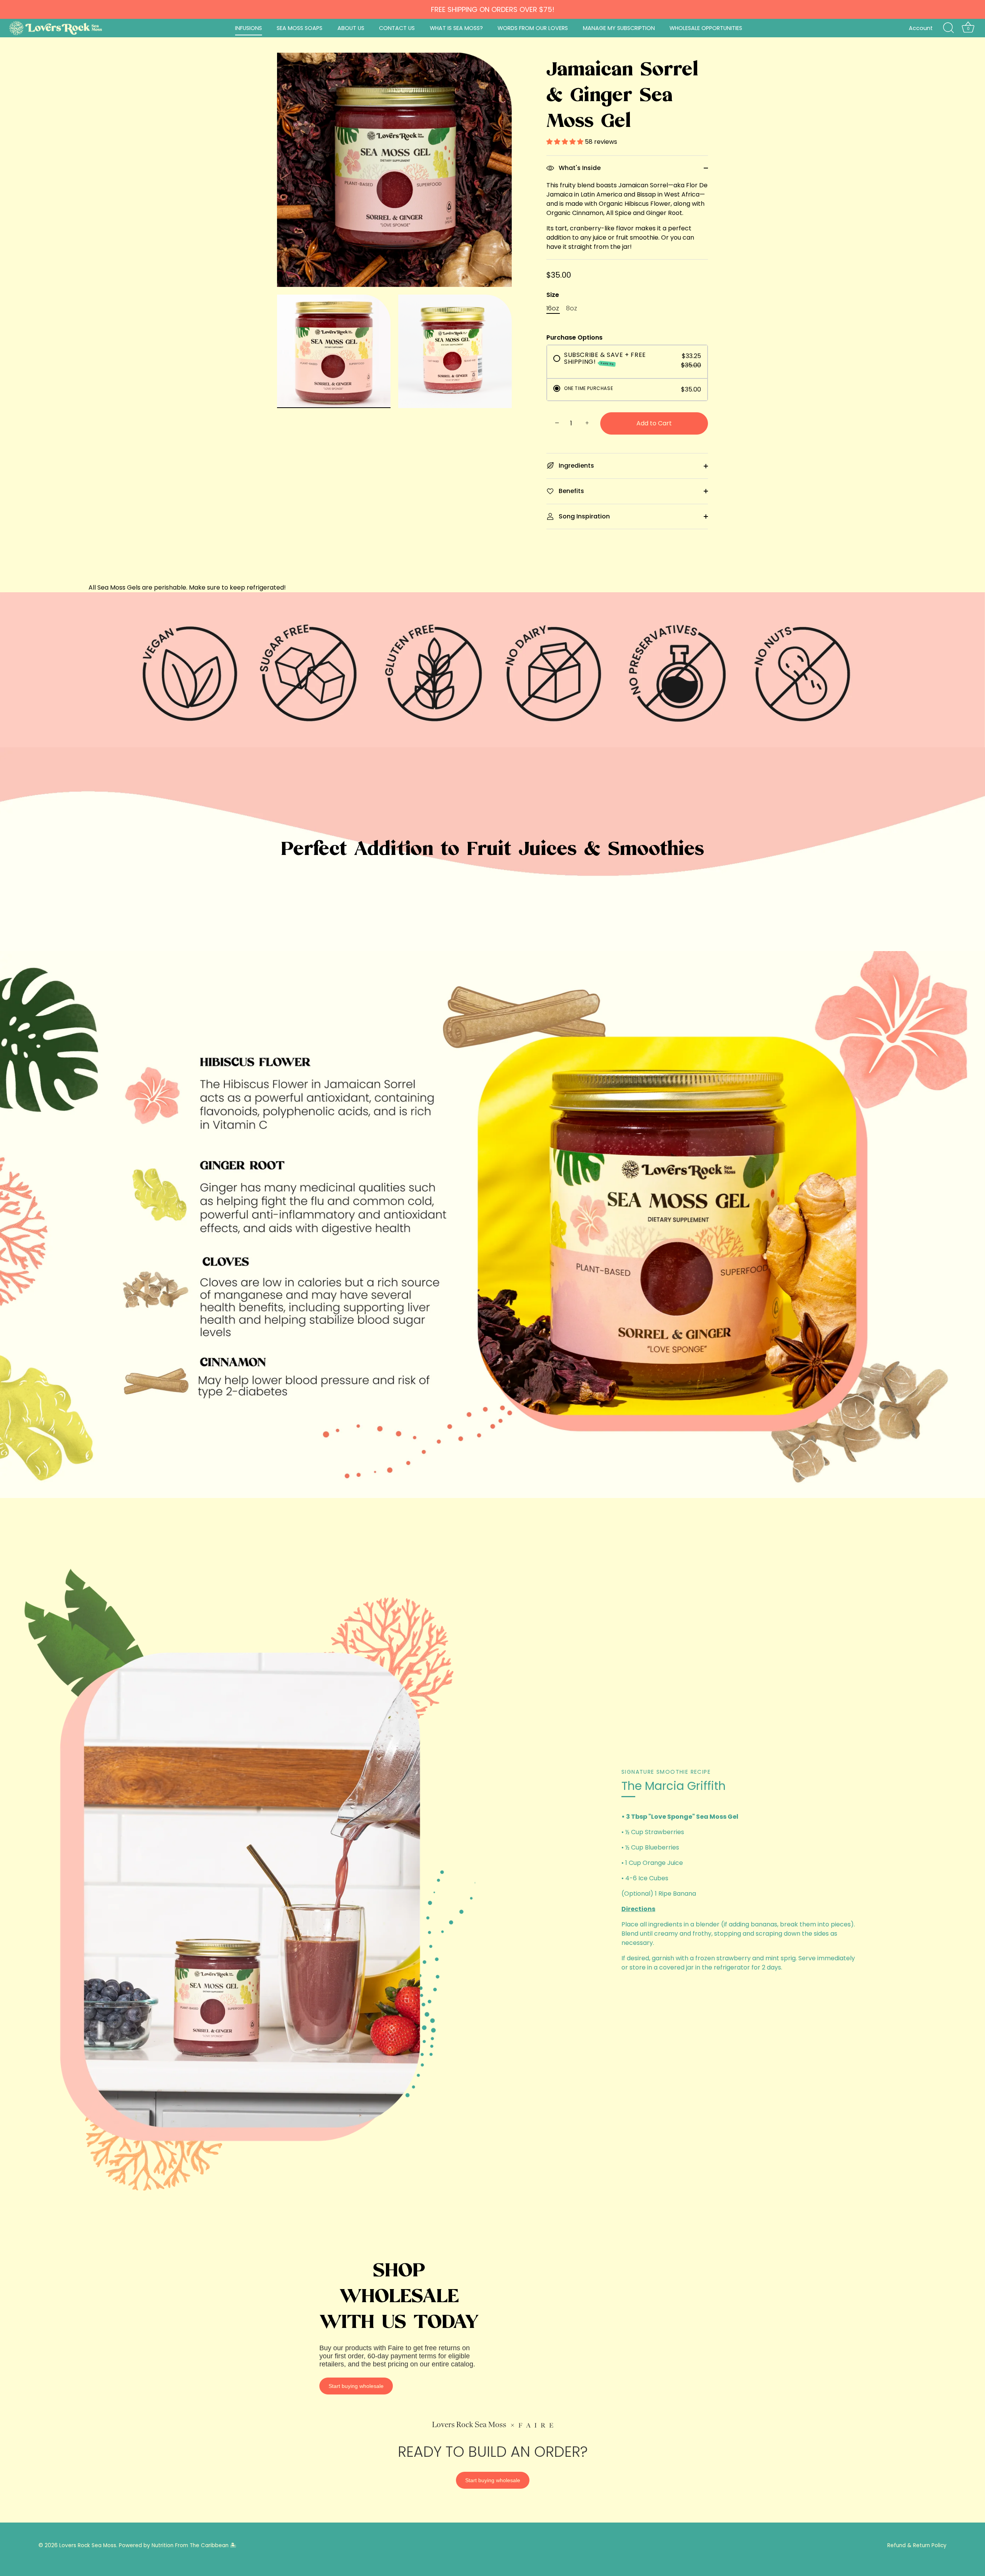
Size (553, 295)
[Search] (948, 28)
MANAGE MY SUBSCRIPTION (619, 28)
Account (921, 28)
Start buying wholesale (356, 2386)
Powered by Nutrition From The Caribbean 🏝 (178, 2545)
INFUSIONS (249, 28)
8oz (572, 308)
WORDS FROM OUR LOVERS (533, 28)
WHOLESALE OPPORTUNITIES (706, 28)
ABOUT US (351, 28)
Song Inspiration (583, 516)
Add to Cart (654, 423)
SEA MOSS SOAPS (300, 28)
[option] (492, 670)
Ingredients (576, 466)
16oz (553, 308)
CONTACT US (397, 28)
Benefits (571, 491)
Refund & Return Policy (917, 2545)
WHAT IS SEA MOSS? (456, 28)
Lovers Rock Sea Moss (88, 2545)
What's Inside (579, 168)
